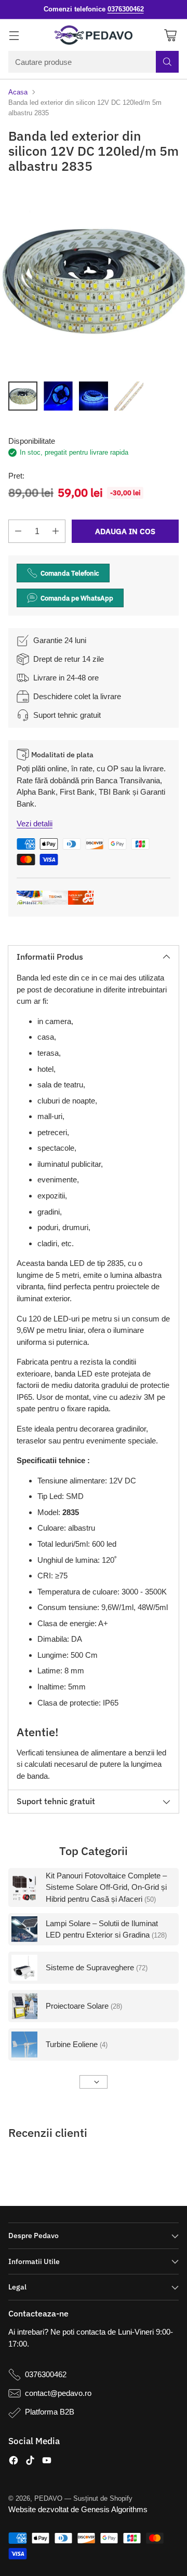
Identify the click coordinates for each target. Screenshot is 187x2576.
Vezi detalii (35, 823)
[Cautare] (167, 62)
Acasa (18, 92)
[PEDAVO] (94, 35)
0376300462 (46, 2374)
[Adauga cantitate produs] (56, 531)
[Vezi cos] (170, 35)
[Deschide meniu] (14, 35)
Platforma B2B (50, 2412)
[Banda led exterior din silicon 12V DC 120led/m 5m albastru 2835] (94, 280)
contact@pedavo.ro (58, 2393)
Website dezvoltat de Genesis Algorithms (78, 2509)
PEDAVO (48, 2498)
